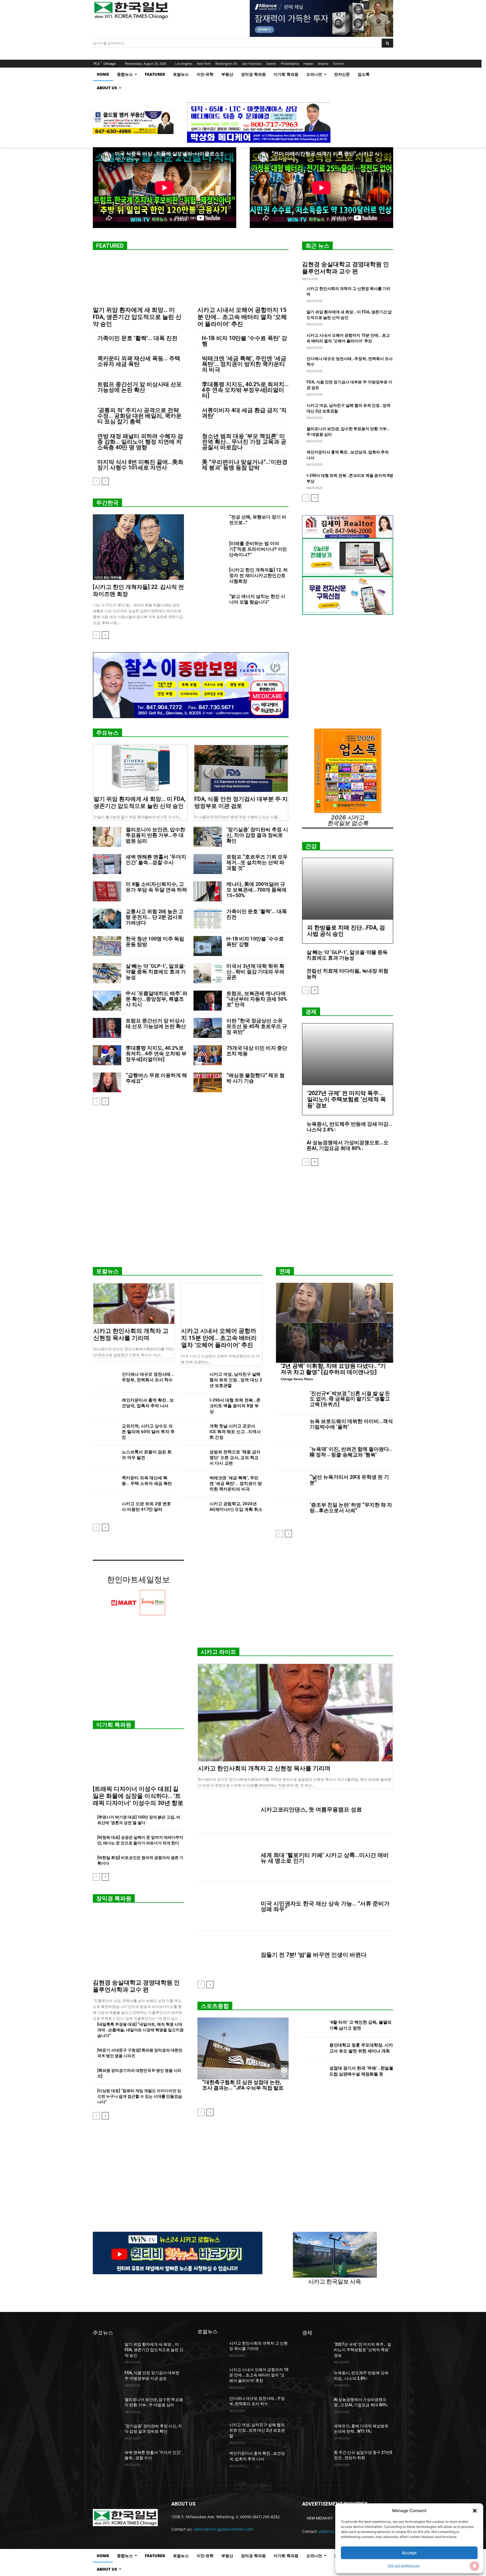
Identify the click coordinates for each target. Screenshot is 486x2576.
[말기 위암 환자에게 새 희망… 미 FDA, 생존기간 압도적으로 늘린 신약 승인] (138, 280)
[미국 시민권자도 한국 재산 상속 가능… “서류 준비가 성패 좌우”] (227, 1906)
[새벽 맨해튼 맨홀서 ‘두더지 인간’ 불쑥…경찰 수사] (107, 864)
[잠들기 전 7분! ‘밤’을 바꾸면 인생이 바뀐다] (227, 1955)
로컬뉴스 (107, 1271)
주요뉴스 (107, 733)
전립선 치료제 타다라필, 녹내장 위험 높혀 (347, 974)
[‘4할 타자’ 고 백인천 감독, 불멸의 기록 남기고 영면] (313, 2026)
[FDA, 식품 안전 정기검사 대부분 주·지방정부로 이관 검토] (241, 768)
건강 (311, 846)
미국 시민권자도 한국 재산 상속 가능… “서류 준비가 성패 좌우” (325, 1906)
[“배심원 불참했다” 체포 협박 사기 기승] (208, 1083)
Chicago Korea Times (297, 1379)
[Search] (387, 43)
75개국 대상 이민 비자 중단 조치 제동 (257, 1051)
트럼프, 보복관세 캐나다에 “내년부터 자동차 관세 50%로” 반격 (257, 999)
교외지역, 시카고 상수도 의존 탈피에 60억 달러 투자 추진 (148, 1432)
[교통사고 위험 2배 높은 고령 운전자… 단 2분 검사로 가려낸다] (107, 919)
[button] (475, 2511)
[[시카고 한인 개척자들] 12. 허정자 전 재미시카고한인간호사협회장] (211, 577)
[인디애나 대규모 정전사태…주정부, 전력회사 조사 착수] (105, 1380)
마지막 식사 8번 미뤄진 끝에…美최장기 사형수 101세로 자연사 (140, 465)
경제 (311, 1012)
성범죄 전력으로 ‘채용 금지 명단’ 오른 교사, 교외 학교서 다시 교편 (235, 1458)
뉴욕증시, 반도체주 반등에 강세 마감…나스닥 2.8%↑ (349, 1127)
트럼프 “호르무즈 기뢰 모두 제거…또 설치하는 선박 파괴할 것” (257, 862)
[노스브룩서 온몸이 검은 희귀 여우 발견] (105, 1458)
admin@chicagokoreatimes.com (223, 2529)
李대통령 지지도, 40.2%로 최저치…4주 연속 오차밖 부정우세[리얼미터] (245, 390)
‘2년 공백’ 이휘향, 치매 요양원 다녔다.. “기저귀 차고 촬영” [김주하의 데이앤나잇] (333, 1369)
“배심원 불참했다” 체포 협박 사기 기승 (256, 1078)
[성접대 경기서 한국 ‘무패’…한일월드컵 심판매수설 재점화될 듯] (313, 2072)
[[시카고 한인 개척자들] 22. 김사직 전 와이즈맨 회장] (138, 547)
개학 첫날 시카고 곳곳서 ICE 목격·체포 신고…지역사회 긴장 (235, 1432)
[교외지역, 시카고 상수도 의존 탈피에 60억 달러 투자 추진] (105, 1432)
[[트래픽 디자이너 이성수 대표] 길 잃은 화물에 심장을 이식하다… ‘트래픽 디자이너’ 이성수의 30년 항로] (138, 1759)
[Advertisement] (243, 1219)
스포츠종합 (215, 2006)
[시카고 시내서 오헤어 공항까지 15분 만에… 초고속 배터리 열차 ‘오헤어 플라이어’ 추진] (243, 280)
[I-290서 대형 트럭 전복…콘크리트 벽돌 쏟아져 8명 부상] (193, 1406)
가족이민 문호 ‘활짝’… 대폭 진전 (137, 338)
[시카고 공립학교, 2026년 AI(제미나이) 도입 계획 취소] (193, 1510)
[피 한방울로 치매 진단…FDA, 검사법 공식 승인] (348, 889)
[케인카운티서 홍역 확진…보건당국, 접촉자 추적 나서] (105, 1406)
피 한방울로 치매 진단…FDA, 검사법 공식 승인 (346, 931)
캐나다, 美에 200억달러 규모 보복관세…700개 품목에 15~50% (256, 890)
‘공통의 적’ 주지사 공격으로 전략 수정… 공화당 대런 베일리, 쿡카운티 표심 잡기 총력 (139, 416)
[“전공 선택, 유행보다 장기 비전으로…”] (211, 524)
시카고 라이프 (218, 1652)
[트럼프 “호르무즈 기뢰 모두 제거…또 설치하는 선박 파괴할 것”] (208, 864)
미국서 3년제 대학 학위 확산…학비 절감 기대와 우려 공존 (255, 972)
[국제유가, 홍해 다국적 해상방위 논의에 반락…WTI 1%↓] (316, 2433)
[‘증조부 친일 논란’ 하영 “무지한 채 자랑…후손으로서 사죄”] (291, 1513)
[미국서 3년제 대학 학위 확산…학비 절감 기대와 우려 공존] (208, 973)
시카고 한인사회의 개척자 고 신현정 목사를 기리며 (131, 1334)
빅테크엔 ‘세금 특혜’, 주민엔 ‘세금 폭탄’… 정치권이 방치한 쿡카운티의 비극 (244, 364)
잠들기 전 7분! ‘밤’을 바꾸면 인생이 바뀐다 (314, 1955)
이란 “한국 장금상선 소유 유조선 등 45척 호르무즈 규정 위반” (257, 1026)
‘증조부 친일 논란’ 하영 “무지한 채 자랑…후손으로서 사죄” (351, 1508)
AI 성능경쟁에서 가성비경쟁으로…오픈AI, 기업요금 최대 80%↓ (347, 1145)
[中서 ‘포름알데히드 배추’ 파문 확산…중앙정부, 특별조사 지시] (107, 1001)
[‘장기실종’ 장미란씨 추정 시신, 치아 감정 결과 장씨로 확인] (208, 837)
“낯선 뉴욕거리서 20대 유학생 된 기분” (349, 1480)
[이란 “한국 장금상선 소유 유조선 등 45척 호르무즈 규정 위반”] (208, 1028)
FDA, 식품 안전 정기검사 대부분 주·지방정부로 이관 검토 (241, 802)
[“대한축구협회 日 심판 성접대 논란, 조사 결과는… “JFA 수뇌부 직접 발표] (243, 2048)
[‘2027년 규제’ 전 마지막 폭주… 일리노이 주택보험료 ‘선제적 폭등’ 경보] (348, 1054)
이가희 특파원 (114, 1725)
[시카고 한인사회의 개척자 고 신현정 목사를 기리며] (134, 1304)
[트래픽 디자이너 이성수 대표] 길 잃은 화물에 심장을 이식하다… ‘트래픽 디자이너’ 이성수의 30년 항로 (138, 1796)
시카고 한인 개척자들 (108, 577)
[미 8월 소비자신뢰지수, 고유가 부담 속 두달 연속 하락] (107, 891)
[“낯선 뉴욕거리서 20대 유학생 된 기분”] (291, 1485)
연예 (285, 1271)
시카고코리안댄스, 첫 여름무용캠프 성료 (311, 1809)
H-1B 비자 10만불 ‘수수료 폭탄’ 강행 (245, 341)
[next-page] (105, 481)
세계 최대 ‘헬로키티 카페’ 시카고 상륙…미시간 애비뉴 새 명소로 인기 (325, 1858)
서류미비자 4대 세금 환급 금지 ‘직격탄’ (244, 413)
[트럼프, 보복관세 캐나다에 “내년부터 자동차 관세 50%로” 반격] (208, 1001)
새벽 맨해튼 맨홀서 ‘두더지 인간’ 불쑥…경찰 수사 (156, 860)
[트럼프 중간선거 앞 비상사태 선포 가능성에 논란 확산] (107, 1028)
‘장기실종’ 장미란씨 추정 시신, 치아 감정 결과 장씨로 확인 (257, 835)
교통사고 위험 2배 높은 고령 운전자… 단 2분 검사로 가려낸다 (155, 917)
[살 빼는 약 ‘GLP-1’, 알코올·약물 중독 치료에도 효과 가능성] (107, 973)
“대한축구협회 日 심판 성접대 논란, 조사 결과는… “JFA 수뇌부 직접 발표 (243, 2085)
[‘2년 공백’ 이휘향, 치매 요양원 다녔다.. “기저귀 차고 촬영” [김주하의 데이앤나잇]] (335, 1323)
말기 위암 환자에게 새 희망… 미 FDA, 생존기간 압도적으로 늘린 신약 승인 (137, 317)
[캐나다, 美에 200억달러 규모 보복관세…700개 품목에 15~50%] (208, 891)
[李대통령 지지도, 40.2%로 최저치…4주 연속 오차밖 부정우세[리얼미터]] (107, 1055)
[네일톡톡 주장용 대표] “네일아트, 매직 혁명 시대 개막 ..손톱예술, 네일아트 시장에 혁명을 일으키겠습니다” (140, 2030)
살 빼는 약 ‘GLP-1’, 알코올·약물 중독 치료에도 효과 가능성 (156, 972)
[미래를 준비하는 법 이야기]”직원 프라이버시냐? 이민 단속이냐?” (258, 549)
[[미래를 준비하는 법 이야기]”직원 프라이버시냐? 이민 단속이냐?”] (211, 550)
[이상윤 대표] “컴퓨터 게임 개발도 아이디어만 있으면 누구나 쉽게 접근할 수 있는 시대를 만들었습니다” (140, 2096)
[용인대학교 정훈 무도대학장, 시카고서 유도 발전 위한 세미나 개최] (313, 2049)
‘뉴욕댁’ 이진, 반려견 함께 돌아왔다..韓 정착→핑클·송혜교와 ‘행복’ (351, 1452)
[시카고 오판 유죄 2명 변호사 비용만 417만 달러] (105, 1510)
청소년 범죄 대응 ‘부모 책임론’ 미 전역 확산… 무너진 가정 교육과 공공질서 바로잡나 (244, 442)
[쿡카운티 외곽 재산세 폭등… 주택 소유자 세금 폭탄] (105, 1484)
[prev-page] (96, 481)
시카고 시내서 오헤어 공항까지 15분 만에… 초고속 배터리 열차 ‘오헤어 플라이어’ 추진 (242, 317)
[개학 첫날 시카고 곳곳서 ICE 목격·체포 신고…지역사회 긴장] (193, 1432)
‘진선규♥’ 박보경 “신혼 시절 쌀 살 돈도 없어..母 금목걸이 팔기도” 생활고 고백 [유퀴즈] (350, 1399)
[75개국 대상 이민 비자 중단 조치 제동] (208, 1055)
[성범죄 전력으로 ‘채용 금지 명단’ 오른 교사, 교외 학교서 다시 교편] (193, 1458)
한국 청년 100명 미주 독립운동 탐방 (155, 941)
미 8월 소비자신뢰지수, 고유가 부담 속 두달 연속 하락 (156, 887)
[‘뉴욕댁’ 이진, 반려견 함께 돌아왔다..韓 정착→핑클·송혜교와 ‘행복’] (291, 1457)
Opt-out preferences (404, 2565)
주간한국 (107, 503)
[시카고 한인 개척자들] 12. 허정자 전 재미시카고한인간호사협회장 (258, 576)
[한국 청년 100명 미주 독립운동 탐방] (107, 946)
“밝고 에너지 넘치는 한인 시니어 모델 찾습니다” (257, 599)
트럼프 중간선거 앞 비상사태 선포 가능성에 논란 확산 (139, 387)
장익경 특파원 (114, 1898)
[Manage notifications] (474, 2566)
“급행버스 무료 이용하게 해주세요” (156, 1078)
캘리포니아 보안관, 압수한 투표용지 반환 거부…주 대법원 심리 (155, 835)
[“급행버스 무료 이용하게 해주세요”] (107, 1083)
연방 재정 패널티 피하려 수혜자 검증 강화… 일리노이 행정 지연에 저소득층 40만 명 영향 (140, 442)
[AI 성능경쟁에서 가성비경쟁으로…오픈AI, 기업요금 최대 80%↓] (316, 2407)
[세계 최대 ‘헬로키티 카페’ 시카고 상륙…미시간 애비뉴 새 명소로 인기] (227, 1858)
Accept (409, 2553)
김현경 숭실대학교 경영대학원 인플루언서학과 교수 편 (346, 268)
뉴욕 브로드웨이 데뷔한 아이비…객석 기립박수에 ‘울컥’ (351, 1424)
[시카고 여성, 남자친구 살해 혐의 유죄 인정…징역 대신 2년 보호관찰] (193, 1380)
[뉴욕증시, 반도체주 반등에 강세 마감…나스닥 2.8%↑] (316, 2380)
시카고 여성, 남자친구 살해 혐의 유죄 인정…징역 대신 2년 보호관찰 (236, 1380)
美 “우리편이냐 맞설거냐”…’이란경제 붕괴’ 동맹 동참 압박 (245, 465)
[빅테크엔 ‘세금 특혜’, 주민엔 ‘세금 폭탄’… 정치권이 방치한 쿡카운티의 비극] (193, 1484)
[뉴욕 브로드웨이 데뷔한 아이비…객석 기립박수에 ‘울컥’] (291, 1429)
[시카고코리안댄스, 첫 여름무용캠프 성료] (227, 1809)
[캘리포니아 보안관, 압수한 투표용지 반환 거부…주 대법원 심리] (107, 837)
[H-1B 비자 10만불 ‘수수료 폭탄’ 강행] (208, 946)
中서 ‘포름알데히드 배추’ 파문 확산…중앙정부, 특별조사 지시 (157, 999)
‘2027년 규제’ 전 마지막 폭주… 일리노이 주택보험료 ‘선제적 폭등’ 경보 (346, 1099)
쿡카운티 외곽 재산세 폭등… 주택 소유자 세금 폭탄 (139, 361)
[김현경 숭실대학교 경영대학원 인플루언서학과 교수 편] (138, 1943)
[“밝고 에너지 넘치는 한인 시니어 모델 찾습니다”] (211, 603)
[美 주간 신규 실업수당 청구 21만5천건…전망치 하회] (316, 2459)
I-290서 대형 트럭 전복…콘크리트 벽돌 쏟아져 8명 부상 (235, 1406)
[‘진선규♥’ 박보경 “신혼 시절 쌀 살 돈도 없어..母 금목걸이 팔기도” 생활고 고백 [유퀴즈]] (291, 1402)
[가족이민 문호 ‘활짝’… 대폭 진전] (208, 919)
